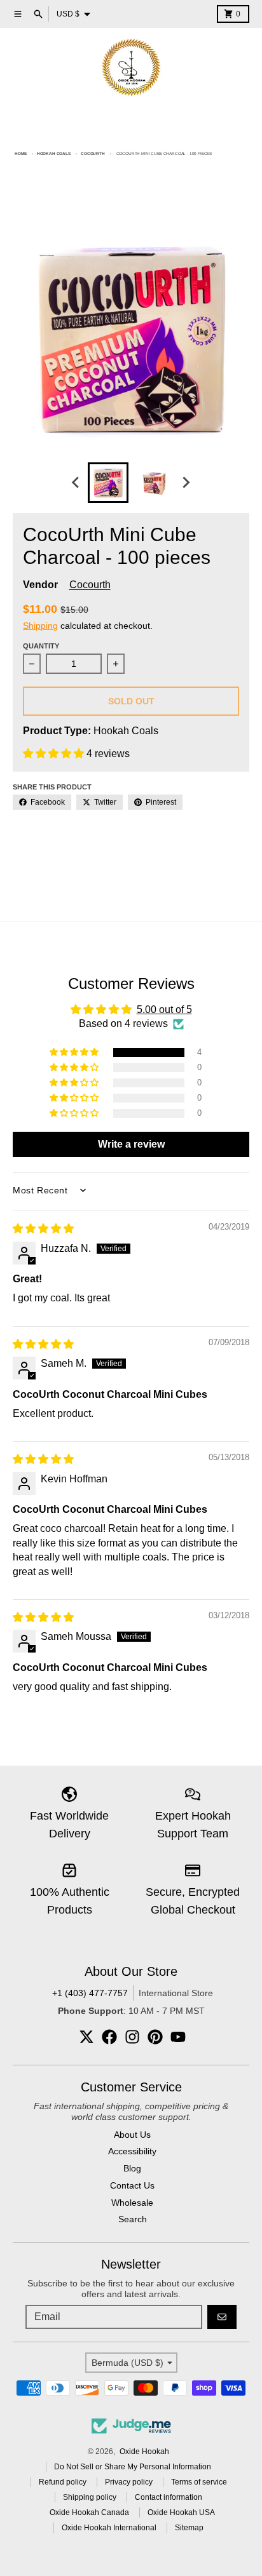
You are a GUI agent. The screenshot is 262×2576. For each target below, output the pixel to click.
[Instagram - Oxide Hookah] (132, 2037)
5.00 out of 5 (164, 1010)
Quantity (41, 646)
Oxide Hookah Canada (89, 2512)
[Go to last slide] (76, 483)
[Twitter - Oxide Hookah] (86, 2037)
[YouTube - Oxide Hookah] (178, 2037)
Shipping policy (90, 2497)
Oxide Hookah (144, 2452)
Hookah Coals (54, 153)
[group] (108, 483)
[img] (43, 1229)
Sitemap (189, 2528)
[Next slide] (186, 483)
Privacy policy (129, 2482)
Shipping (40, 626)
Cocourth (93, 153)
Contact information (169, 2497)
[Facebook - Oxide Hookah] (109, 2037)
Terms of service (199, 2482)
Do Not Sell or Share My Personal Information (133, 2467)
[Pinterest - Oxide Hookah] (155, 2037)
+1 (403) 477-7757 (90, 1993)
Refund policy (63, 2482)
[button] (55, 754)
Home (20, 153)
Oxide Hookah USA (181, 2512)
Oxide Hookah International (109, 2528)
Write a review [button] (131, 1144)
